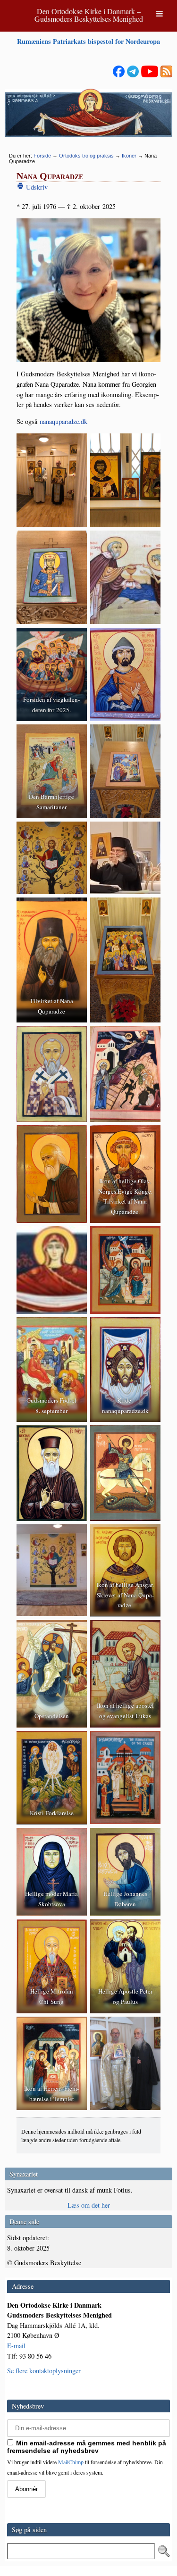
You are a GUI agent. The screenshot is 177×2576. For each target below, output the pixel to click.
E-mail (16, 2346)
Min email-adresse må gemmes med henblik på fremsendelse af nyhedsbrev (87, 2447)
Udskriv (36, 187)
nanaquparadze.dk (63, 421)
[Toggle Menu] (160, 14)
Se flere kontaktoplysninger (44, 2371)
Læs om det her (89, 2205)
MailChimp (71, 2462)
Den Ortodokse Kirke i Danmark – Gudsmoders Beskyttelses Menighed (89, 15)
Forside (42, 156)
